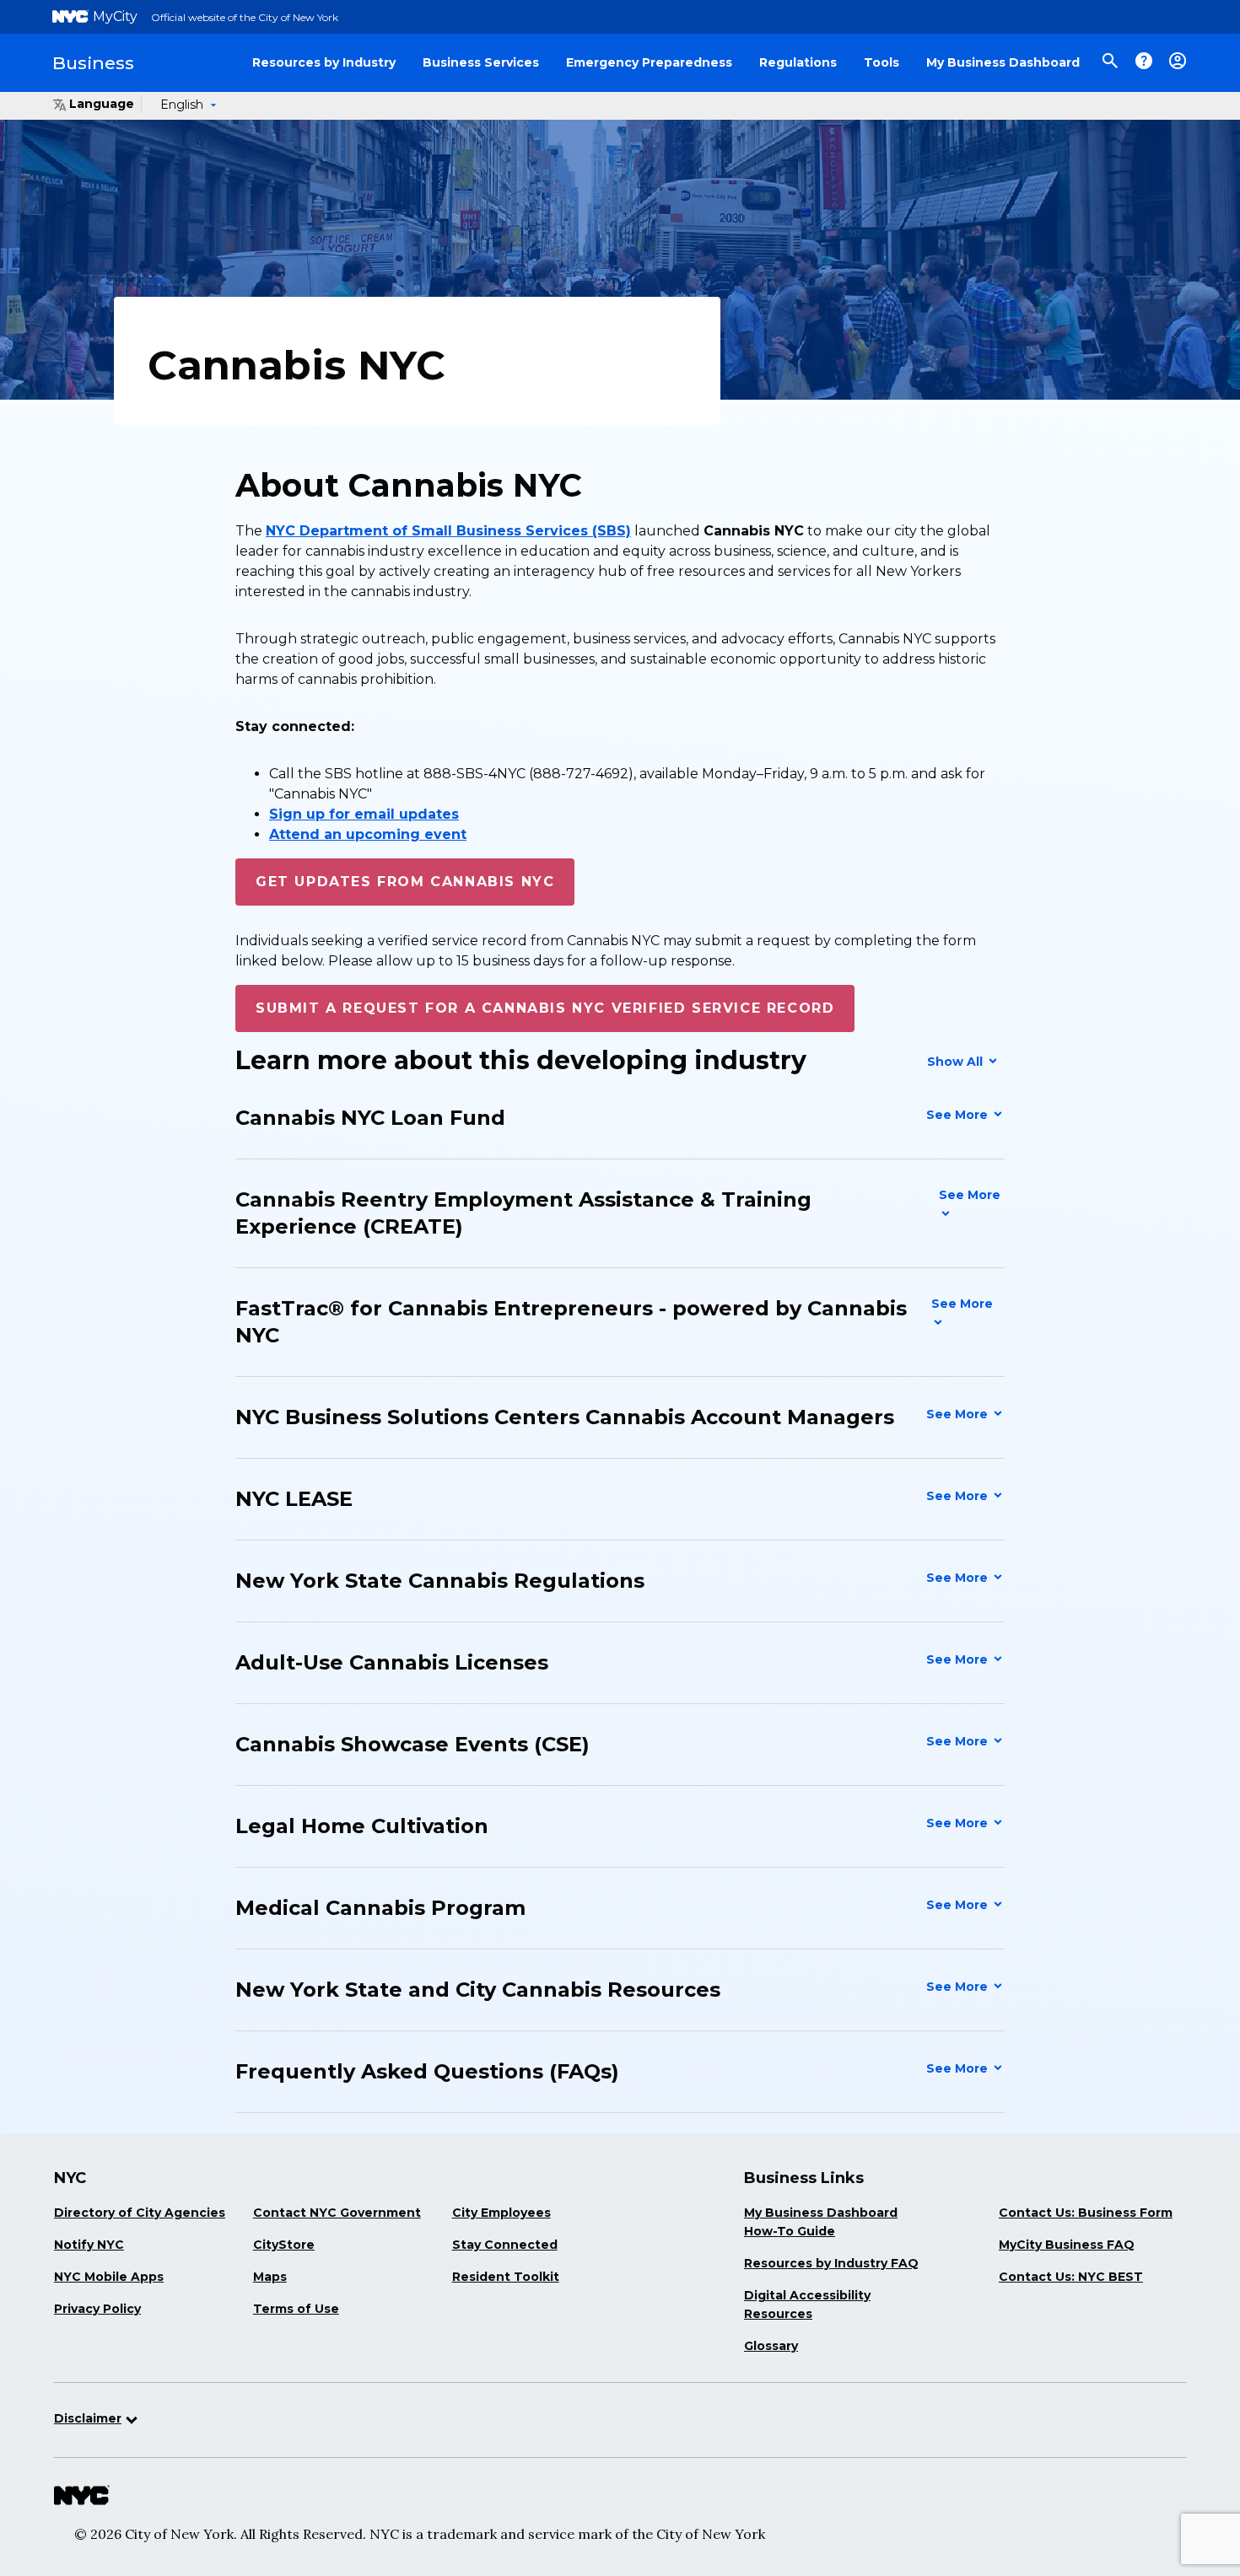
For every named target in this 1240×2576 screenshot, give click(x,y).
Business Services (481, 62)
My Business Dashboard (1003, 62)
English (182, 105)
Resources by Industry (324, 62)
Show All (957, 1062)
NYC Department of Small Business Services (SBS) (448, 531)
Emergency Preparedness (649, 62)
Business (93, 63)
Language (102, 104)
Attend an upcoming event (368, 834)
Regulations (798, 62)
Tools (881, 62)
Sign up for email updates (364, 814)
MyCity (115, 16)
